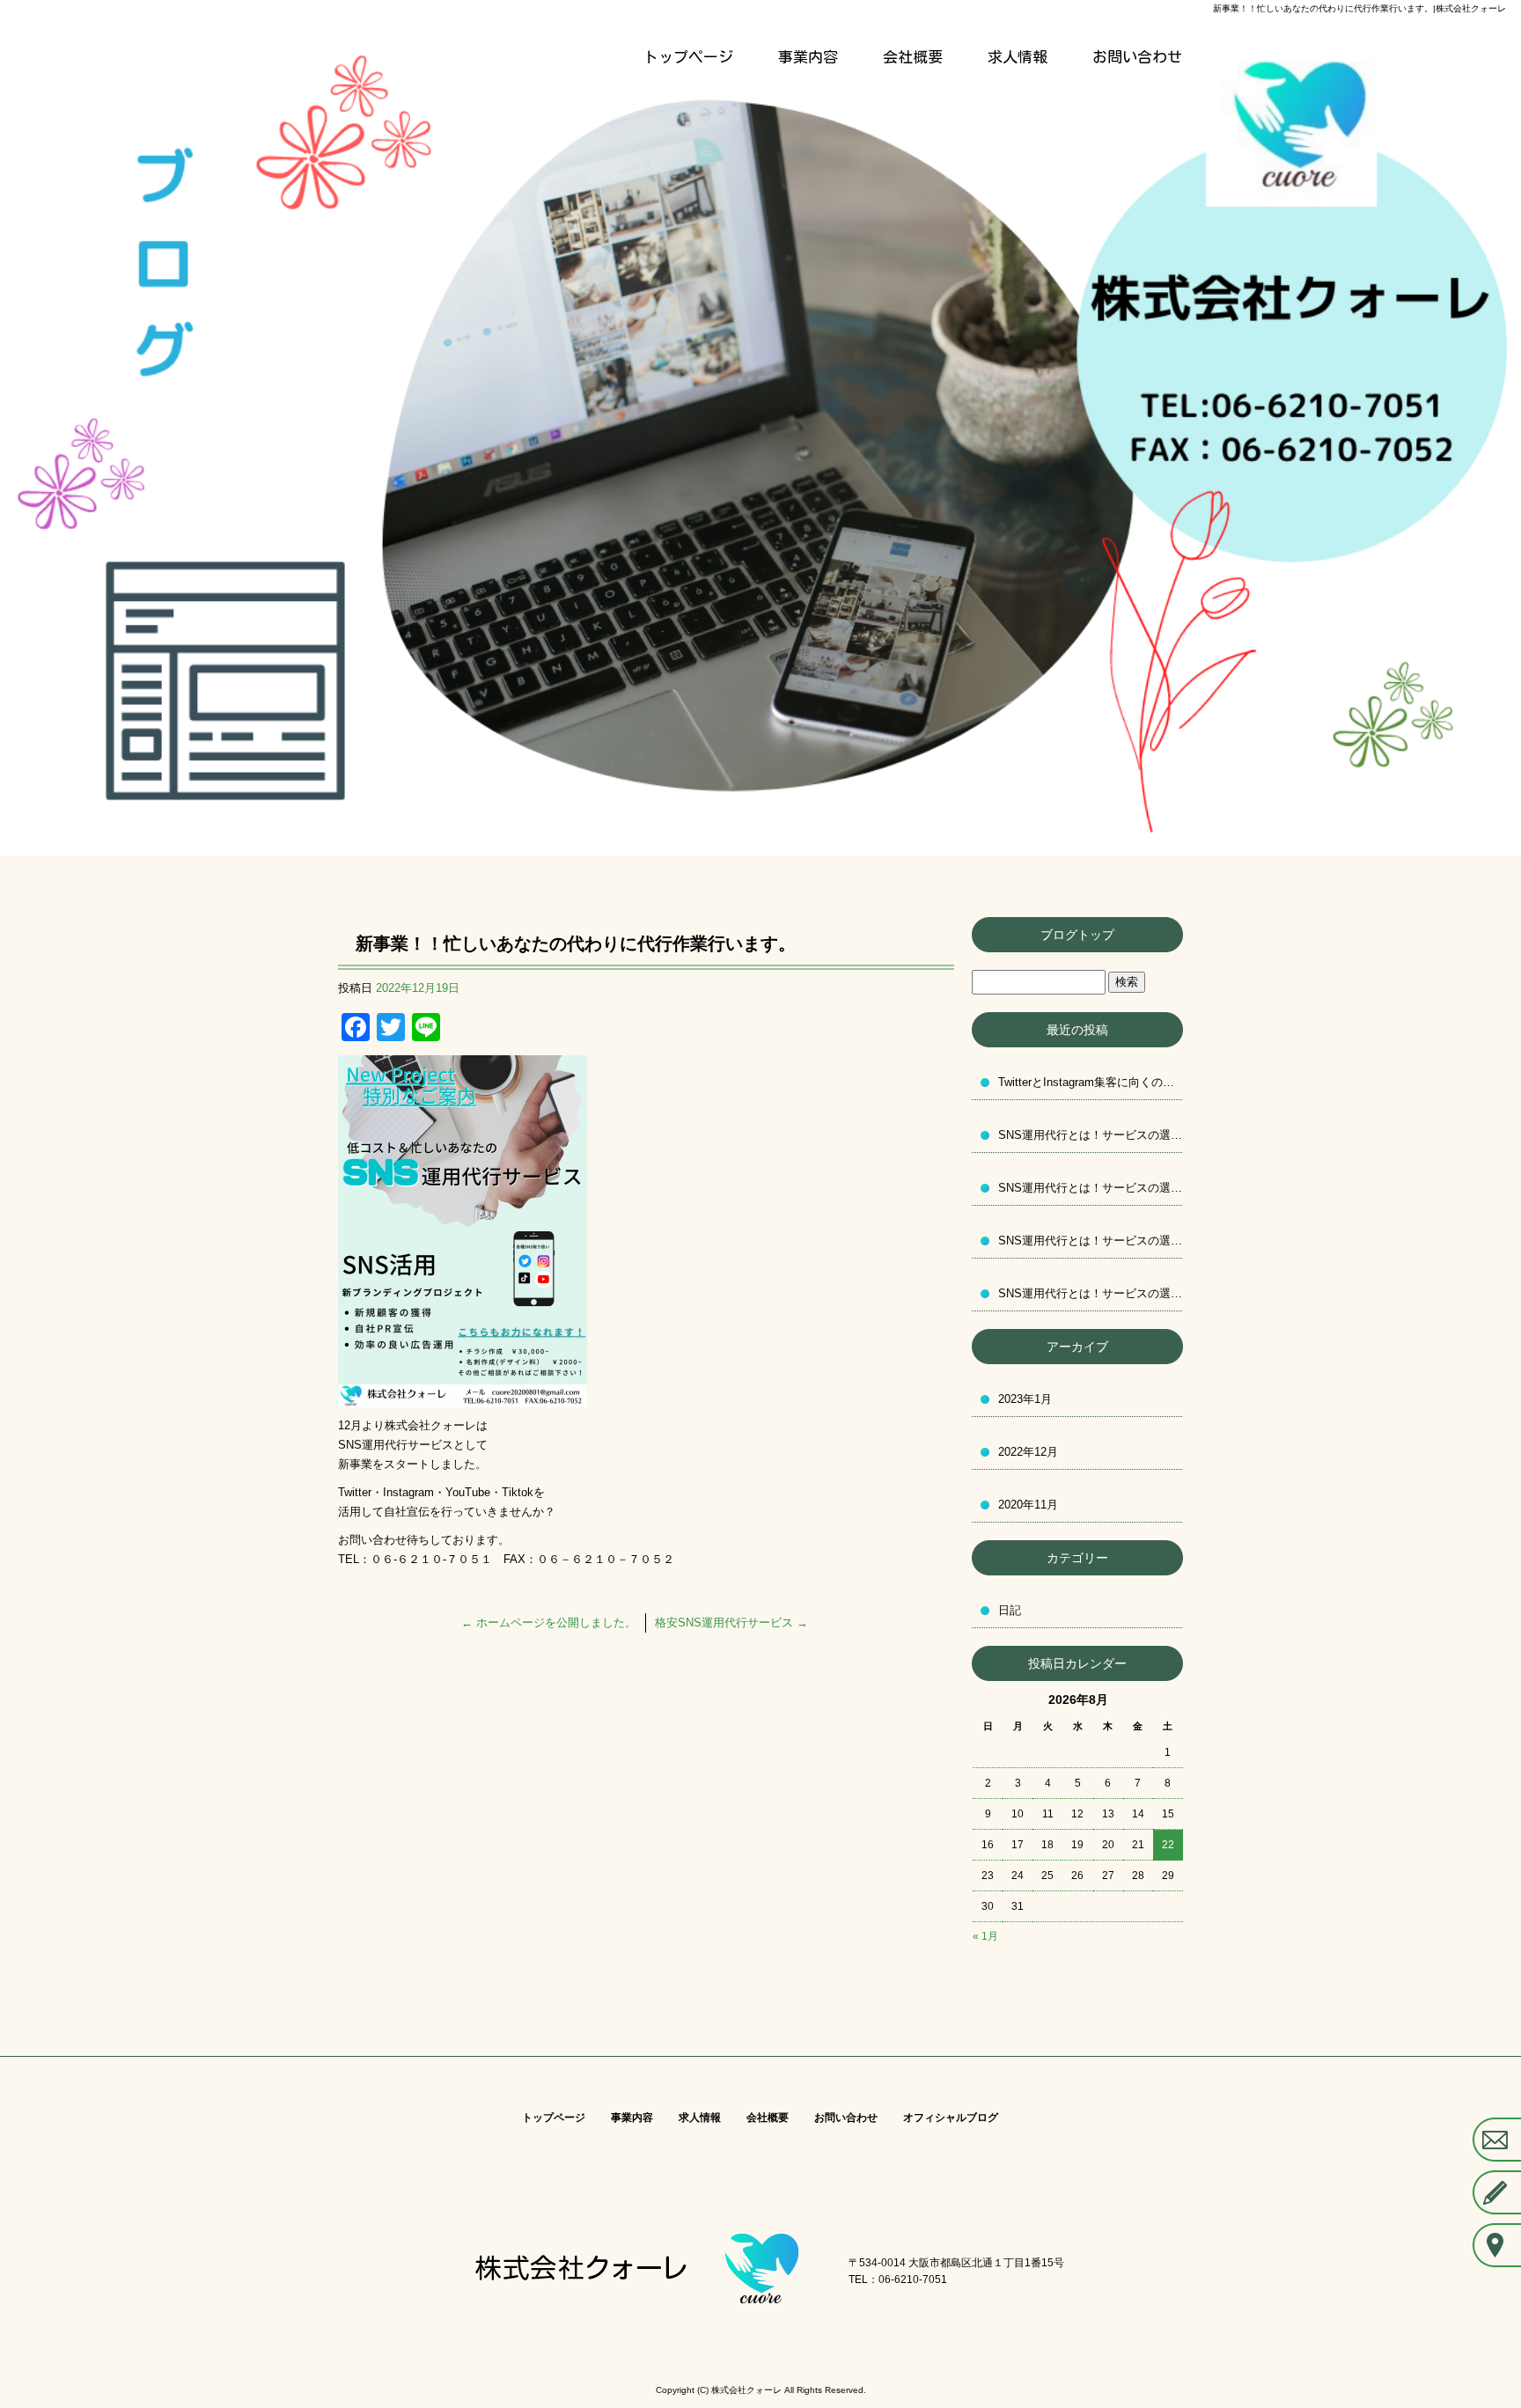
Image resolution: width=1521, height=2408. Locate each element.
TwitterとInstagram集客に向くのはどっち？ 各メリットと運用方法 (1091, 1082)
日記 (1010, 1610)
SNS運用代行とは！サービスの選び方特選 (1091, 1135)
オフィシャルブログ (951, 2118)
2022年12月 (1028, 1452)
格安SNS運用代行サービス (731, 1622)
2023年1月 (1025, 1399)
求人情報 (1018, 57)
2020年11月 (1028, 1505)
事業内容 (808, 57)
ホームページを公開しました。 (549, 1622)
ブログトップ (1077, 935)
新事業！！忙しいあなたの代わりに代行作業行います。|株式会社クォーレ (1359, 8)
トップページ (688, 57)
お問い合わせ (1137, 57)
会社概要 (913, 57)
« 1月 (985, 1936)
